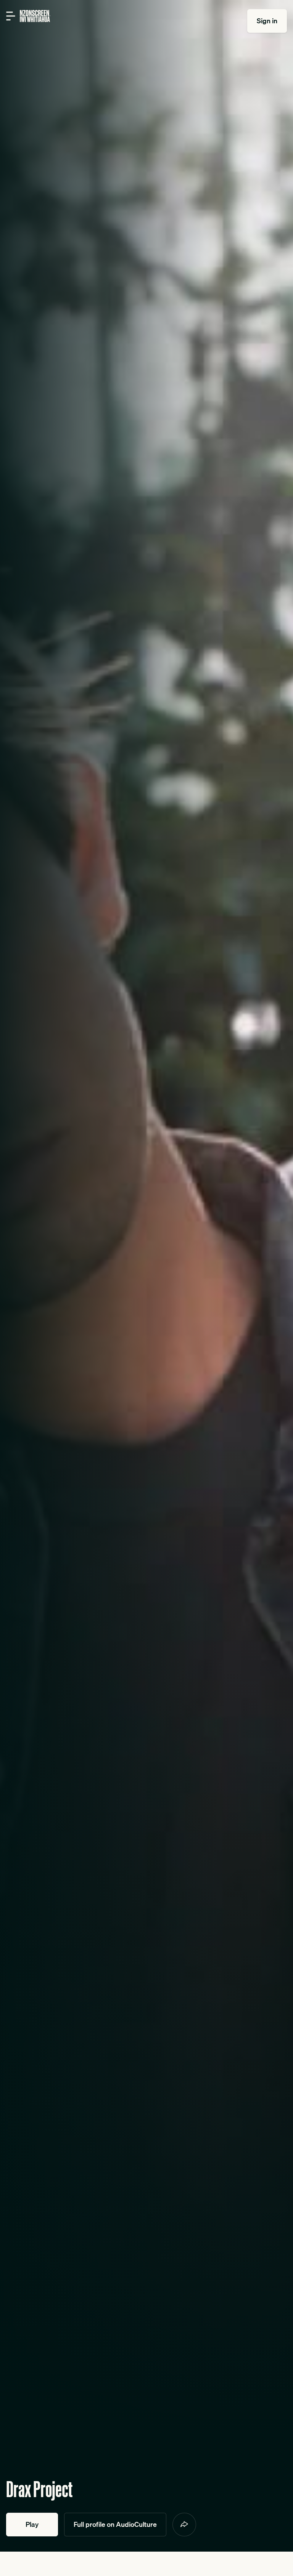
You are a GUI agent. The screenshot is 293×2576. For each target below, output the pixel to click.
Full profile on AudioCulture (115, 2524)
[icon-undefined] (184, 2525)
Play (32, 2524)
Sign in (267, 21)
